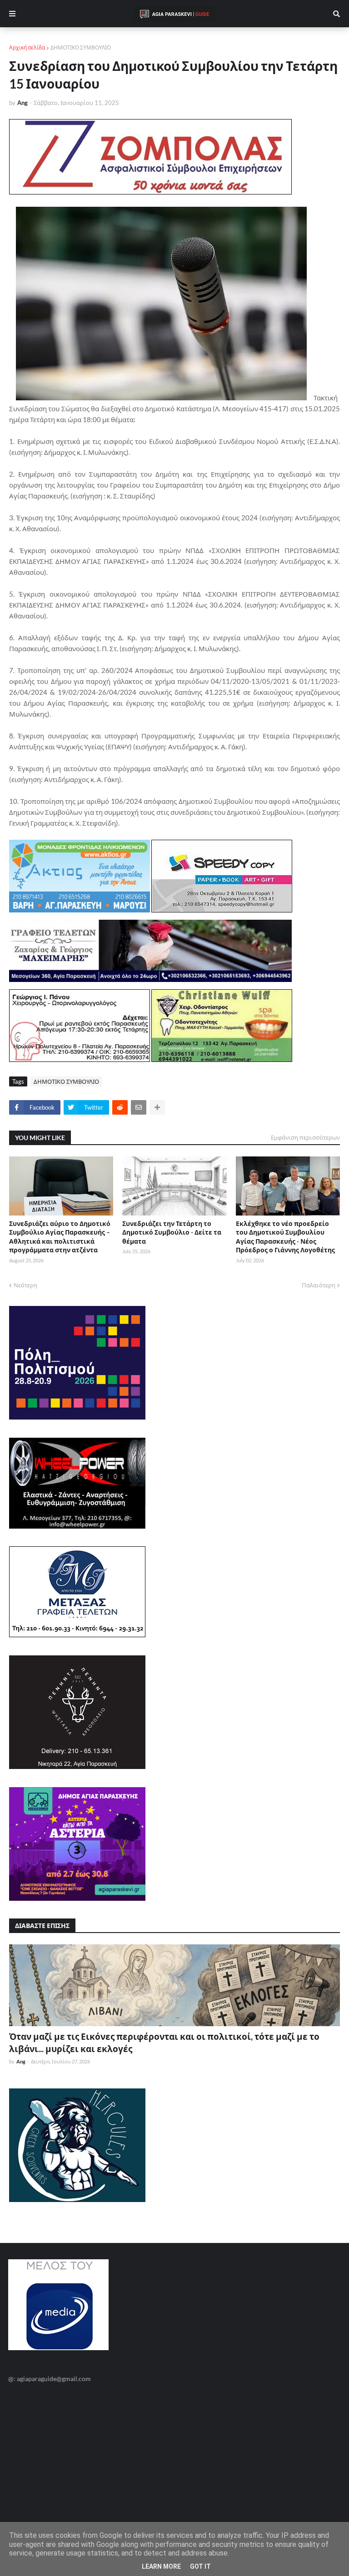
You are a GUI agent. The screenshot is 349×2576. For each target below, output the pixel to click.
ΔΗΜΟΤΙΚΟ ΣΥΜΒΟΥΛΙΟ (81, 47)
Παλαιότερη (319, 1285)
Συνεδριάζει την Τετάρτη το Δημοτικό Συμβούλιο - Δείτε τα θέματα (172, 1232)
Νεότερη (25, 1285)
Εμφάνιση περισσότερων (305, 1137)
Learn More (161, 2566)
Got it (200, 2566)
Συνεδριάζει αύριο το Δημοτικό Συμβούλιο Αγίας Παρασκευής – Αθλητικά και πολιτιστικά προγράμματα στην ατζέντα (60, 1237)
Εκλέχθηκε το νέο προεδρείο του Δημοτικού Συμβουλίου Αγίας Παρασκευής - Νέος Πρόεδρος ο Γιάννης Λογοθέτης (285, 1237)
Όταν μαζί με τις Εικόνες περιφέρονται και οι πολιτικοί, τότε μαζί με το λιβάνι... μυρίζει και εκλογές (164, 2043)
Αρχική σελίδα (27, 47)
